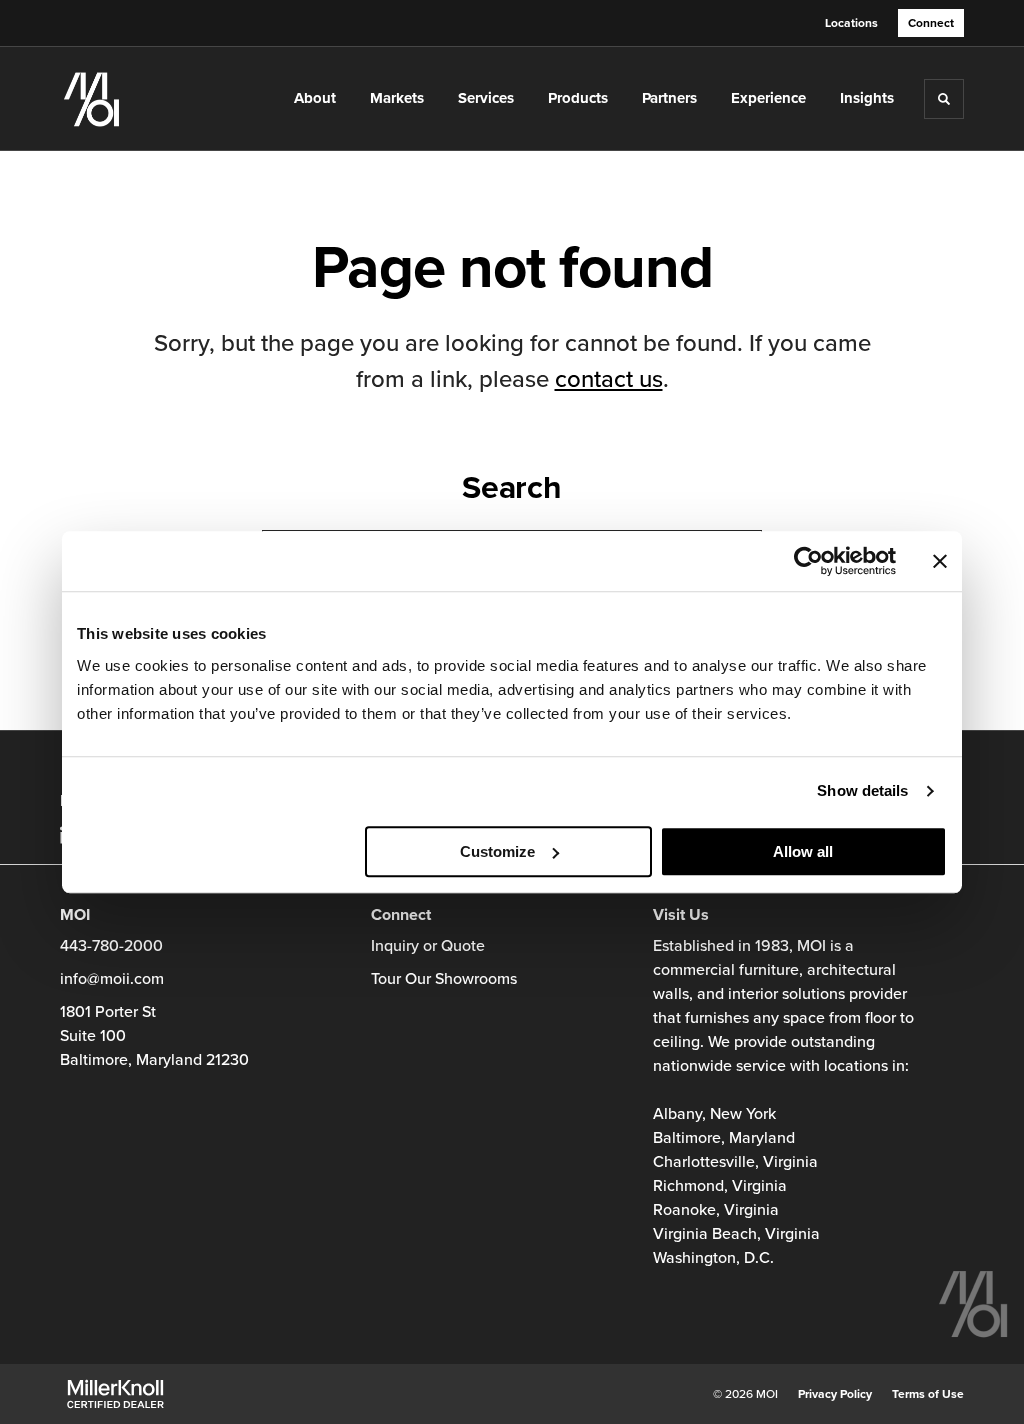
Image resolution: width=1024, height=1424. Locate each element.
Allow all (803, 851)
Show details (862, 790)
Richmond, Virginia (720, 1186)
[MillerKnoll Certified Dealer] (115, 1394)
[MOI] (148, 99)
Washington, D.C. (713, 1258)
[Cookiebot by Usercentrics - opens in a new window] (808, 561)
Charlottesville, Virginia (735, 1162)
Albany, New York (714, 1114)
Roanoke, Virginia (716, 1210)
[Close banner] (940, 561)
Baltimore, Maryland (724, 1138)
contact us (609, 379)
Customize (497, 851)
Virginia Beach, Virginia (736, 1234)
